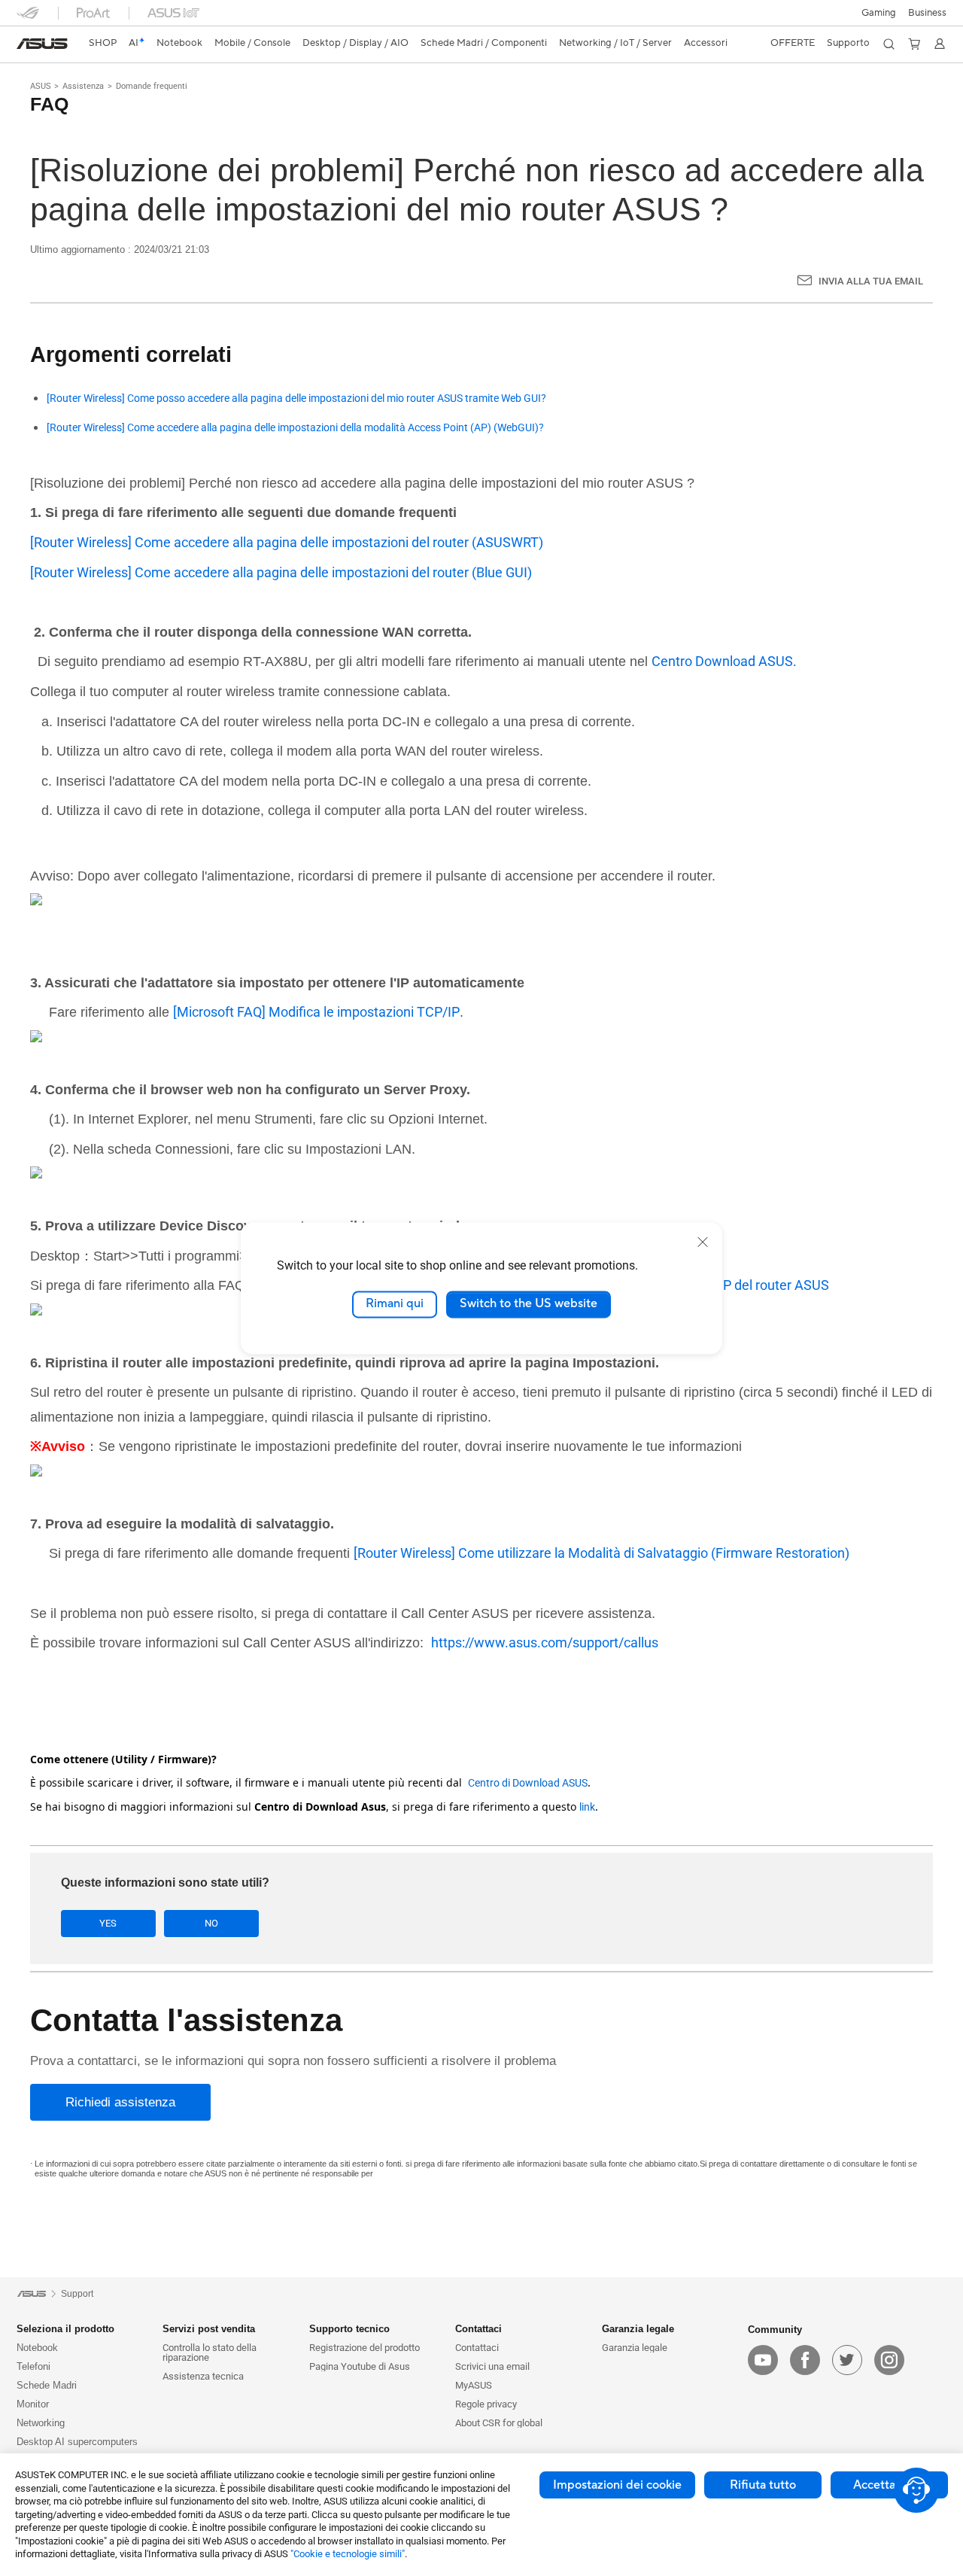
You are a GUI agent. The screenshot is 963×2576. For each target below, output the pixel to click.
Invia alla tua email (871, 281)
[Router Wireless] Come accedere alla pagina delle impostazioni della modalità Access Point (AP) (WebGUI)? (295, 428)
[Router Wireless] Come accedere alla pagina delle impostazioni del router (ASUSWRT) (287, 542)
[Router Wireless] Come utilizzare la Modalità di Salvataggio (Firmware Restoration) (601, 1553)
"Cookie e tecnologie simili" (348, 2554)
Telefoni (33, 2366)
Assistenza (83, 86)
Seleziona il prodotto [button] (65, 2329)
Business (927, 13)
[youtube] (763, 2360)
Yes (108, 1923)
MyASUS (474, 2385)
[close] (703, 1242)
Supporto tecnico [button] (349, 2329)
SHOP (103, 43)
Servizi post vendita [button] (209, 2329)
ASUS (41, 86)
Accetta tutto (889, 2485)
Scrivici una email (492, 2366)
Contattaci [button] (478, 2329)
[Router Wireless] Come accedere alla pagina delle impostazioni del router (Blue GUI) (281, 572)
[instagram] (889, 2360)
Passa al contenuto (26, 47)
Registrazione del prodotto (365, 2348)
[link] (42, 44)
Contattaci (477, 2348)
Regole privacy (486, 2404)
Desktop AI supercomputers (77, 2442)
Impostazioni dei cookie (617, 2485)
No (211, 1923)
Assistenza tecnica (203, 2376)
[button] (879, 13)
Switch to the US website (529, 1304)
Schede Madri (47, 2385)
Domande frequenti (152, 86)
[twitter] (847, 2360)
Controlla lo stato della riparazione (210, 2352)
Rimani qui (395, 1304)
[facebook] (805, 2360)
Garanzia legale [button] (638, 2329)
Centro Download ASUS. (724, 661)
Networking (41, 2423)
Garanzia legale (635, 2348)
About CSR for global (499, 2423)
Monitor (33, 2404)
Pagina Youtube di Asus (360, 2366)
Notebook (37, 2348)
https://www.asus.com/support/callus (545, 1642)
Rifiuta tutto (763, 2485)
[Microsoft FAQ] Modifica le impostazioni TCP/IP (316, 1012)
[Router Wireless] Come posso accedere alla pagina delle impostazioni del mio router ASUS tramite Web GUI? (296, 398)
